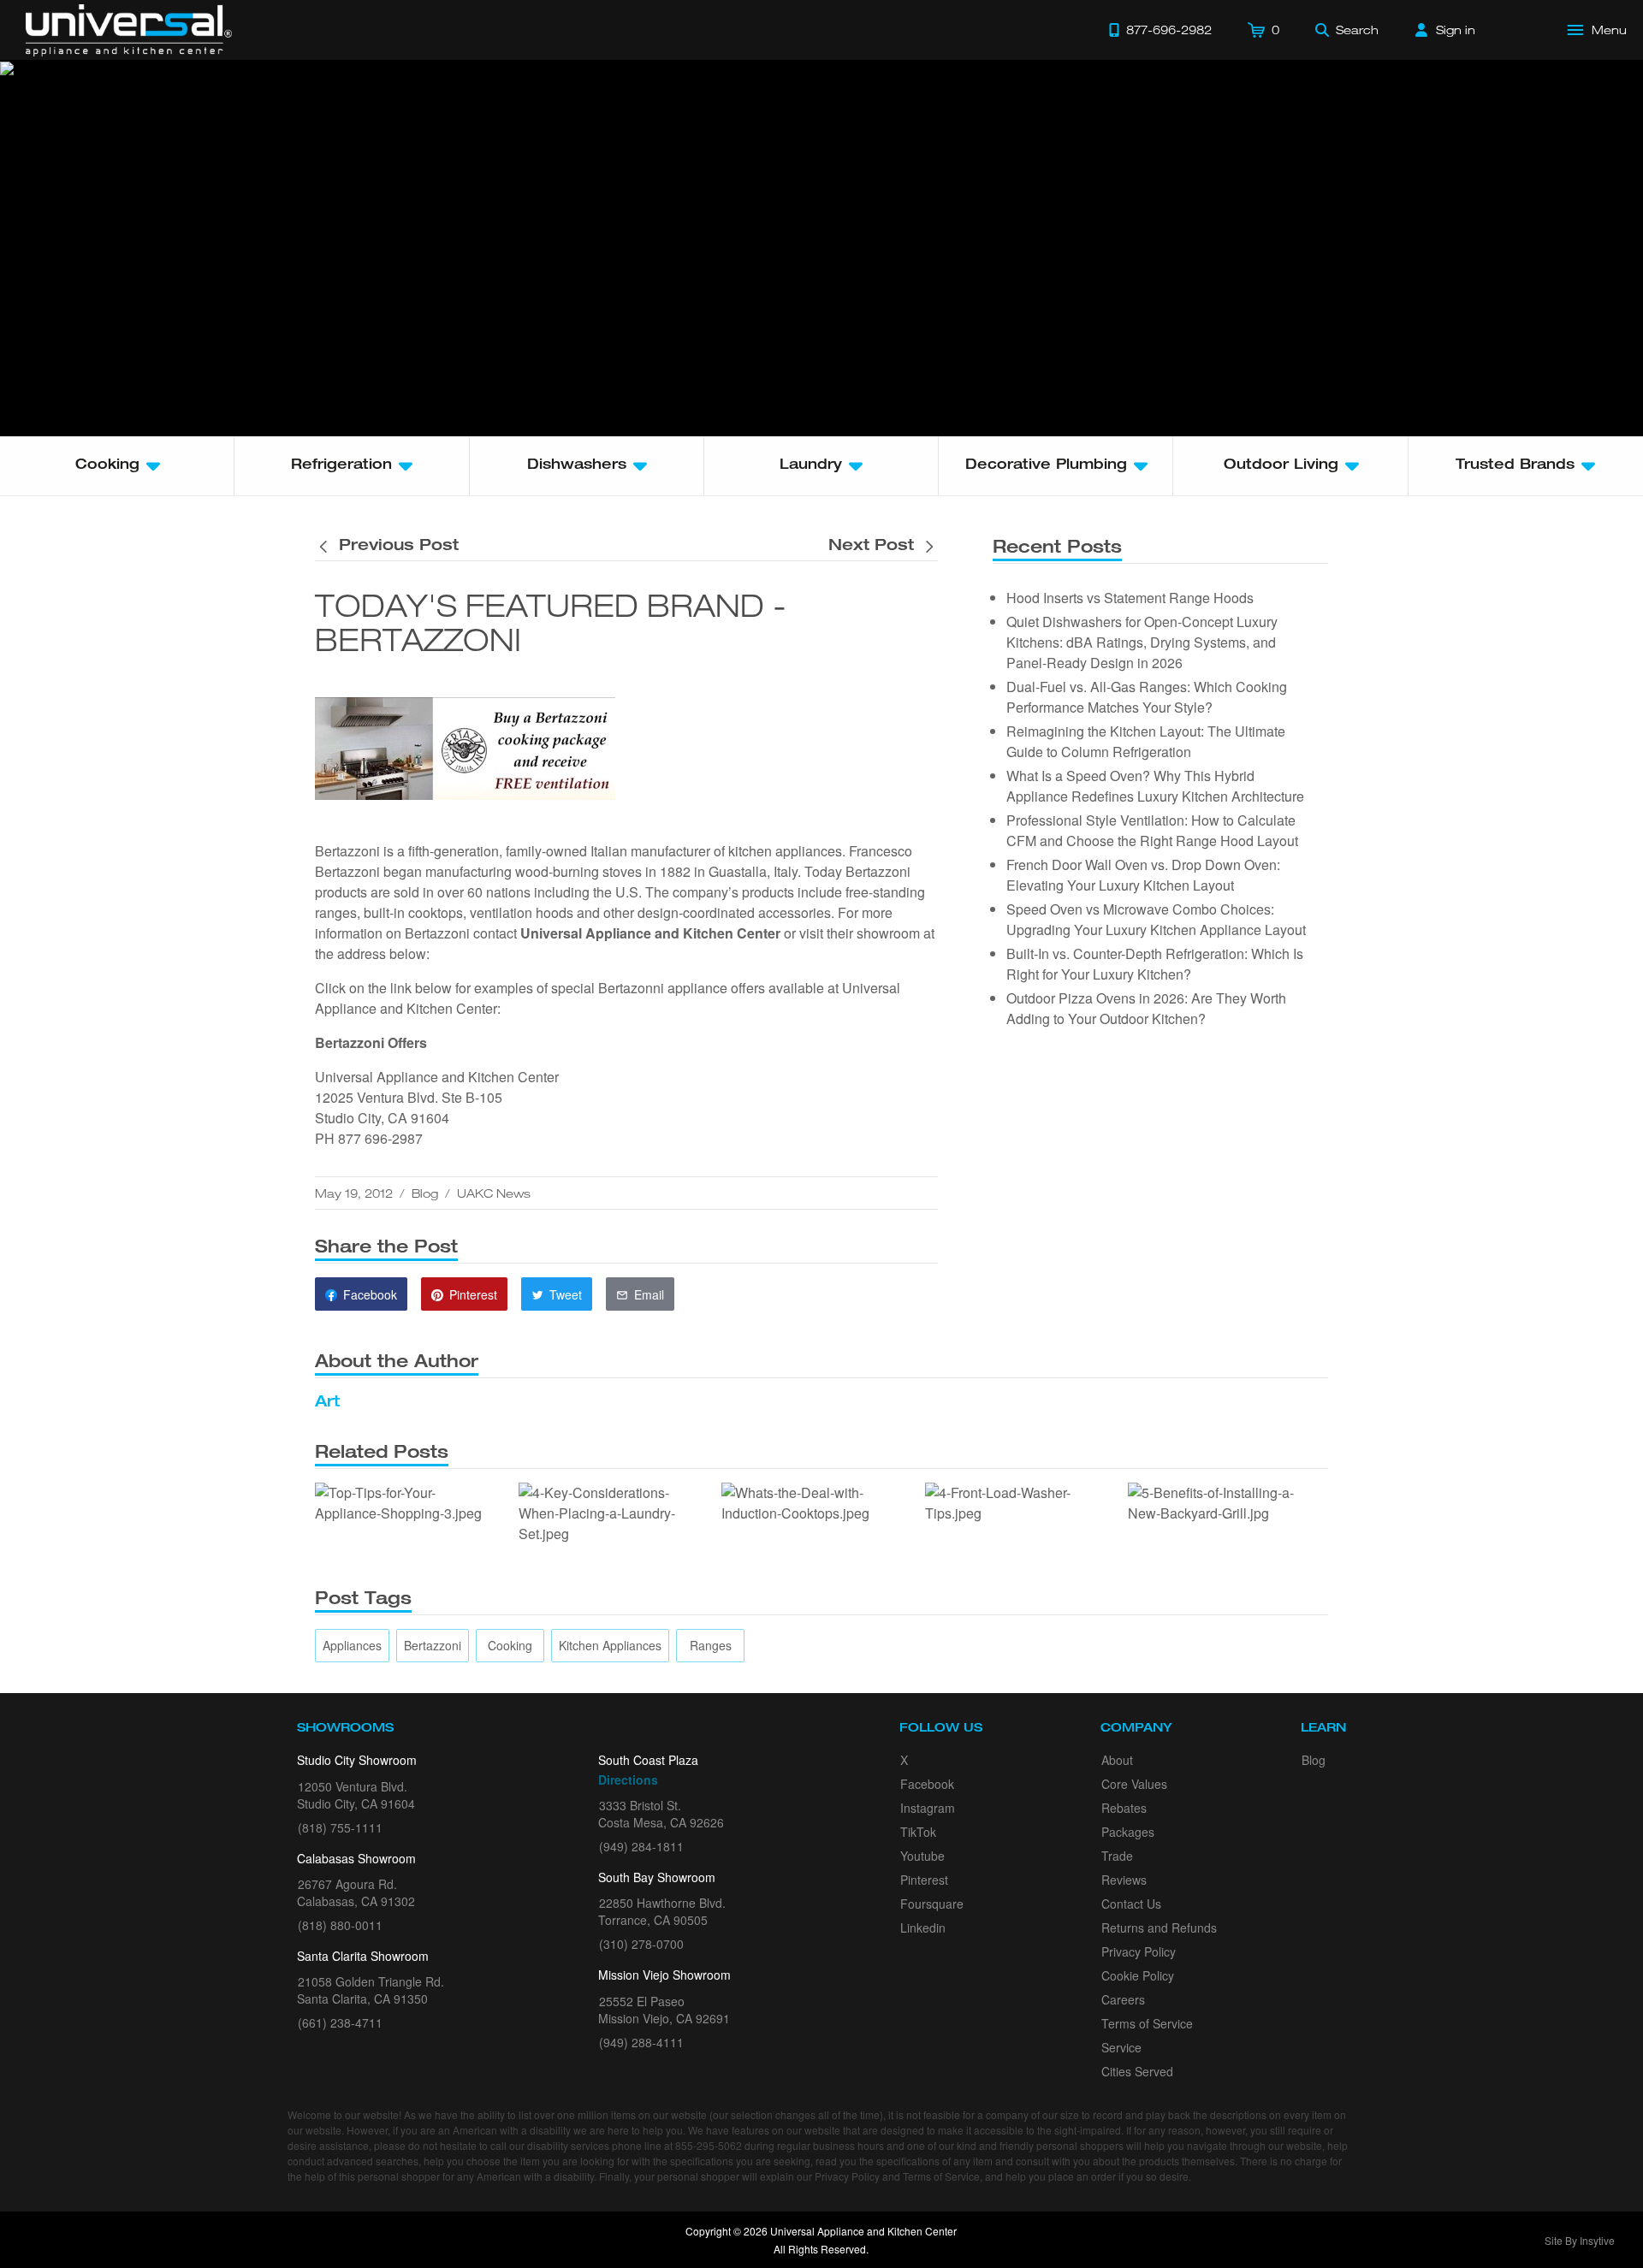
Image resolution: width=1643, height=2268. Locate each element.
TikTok (918, 1832)
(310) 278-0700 (641, 1944)
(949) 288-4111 (641, 2042)
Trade (1117, 1856)
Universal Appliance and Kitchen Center (650, 933)
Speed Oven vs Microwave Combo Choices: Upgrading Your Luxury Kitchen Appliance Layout (1156, 919)
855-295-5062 (709, 2145)
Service (1121, 2047)
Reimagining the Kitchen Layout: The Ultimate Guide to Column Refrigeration (1146, 741)
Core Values (1134, 1784)
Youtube (922, 1856)
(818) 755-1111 (340, 1827)
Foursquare (932, 1904)
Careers (1123, 1999)
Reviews (1124, 1880)
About (1117, 1760)
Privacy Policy (1139, 1951)
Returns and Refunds (1159, 1928)
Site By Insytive (1580, 2240)
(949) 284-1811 (641, 1846)
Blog (425, 1193)
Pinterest (924, 1880)
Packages (1128, 1832)
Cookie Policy (1138, 1975)
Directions (628, 1779)
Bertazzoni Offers (371, 1042)
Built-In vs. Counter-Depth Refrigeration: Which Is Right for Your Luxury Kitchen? (1155, 964)
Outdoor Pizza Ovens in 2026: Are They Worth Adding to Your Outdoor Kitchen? (1146, 1008)
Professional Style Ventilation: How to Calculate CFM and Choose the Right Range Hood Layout (1152, 830)
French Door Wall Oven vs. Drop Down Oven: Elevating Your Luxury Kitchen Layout (1143, 875)
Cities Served (1137, 2071)
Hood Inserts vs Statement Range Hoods (1130, 598)
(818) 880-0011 (340, 1925)
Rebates (1124, 1808)
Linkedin (923, 1928)
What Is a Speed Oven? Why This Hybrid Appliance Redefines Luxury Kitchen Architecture (1155, 786)
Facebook (927, 1784)
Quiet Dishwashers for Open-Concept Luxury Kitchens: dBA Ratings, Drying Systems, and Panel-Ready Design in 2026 (1142, 642)
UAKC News (494, 1193)
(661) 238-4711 (340, 2022)
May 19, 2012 (354, 1193)
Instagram (928, 1808)
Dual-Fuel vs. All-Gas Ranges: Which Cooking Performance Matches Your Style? (1147, 697)
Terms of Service (1147, 2023)
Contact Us (1131, 1904)
